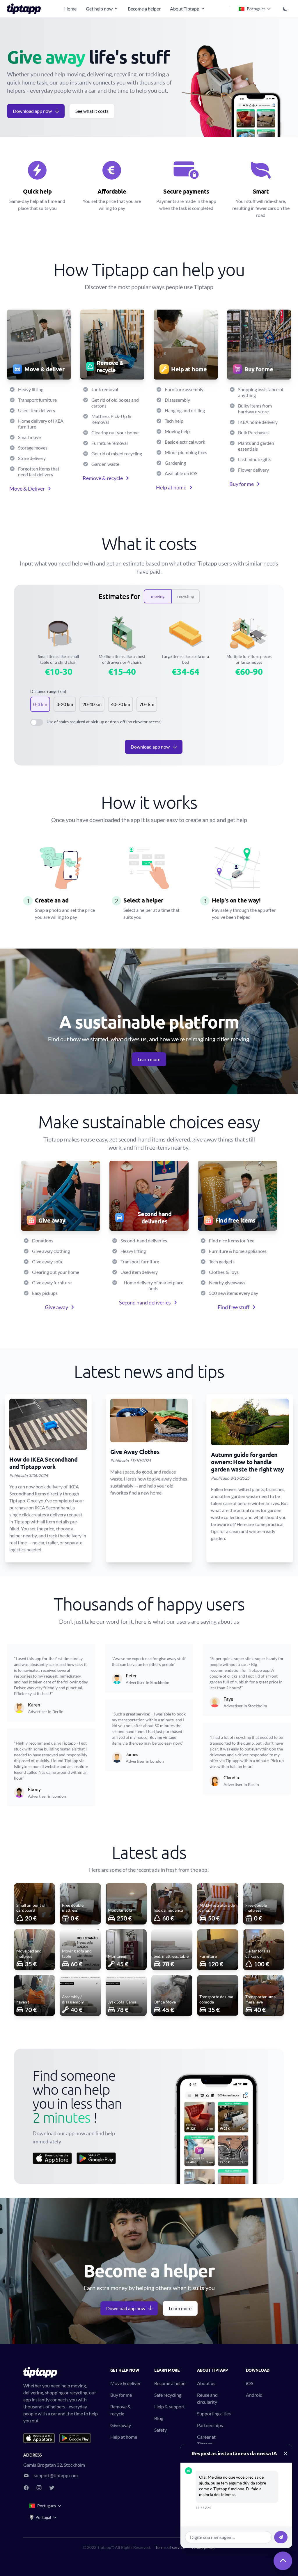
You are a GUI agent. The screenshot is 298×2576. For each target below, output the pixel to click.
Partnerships (210, 2425)
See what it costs (92, 111)
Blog (159, 2418)
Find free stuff (234, 1307)
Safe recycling (168, 2395)
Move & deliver (125, 2383)
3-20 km (65, 704)
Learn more (149, 1059)
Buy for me (242, 484)
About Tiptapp (185, 9)
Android (254, 2395)
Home (70, 9)
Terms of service (170, 2547)
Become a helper (144, 9)
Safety (160, 2430)
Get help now (99, 9)
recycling (186, 596)
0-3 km (40, 704)
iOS (250, 2383)
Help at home (171, 487)
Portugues (256, 9)
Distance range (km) (48, 691)
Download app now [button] (32, 111)
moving (158, 596)
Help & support (170, 2406)
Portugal (43, 2517)
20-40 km (92, 704)
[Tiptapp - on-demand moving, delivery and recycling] (26, 9)
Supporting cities (214, 2413)
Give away (56, 1307)
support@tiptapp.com (56, 2475)
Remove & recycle (103, 478)
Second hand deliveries (145, 1302)
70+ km (147, 704)
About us (206, 2383)
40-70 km (120, 704)
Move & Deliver (27, 489)
